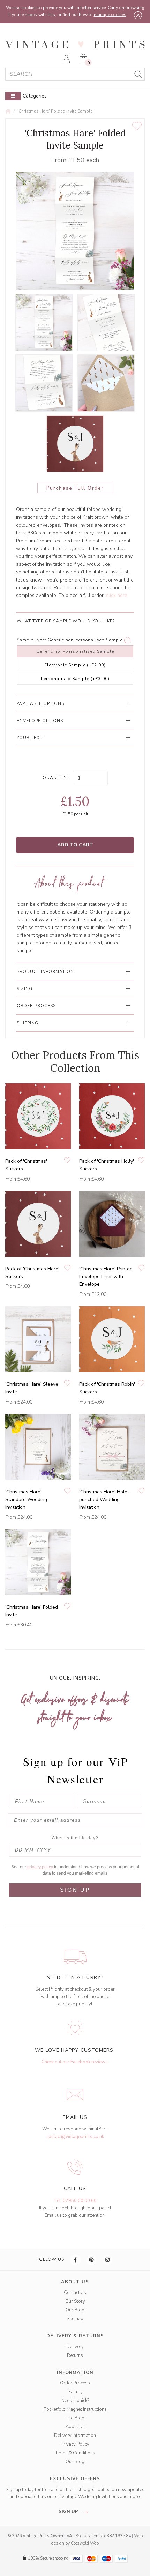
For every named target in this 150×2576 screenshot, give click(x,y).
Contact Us (75, 2293)
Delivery (75, 2347)
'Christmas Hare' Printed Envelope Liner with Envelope (106, 1277)
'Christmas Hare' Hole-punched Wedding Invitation (104, 1500)
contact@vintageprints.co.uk (75, 2137)
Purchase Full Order (75, 488)
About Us (75, 2427)
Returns (75, 2355)
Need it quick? (75, 2401)
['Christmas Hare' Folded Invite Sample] (44, 322)
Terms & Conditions (75, 2453)
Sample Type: (32, 640)
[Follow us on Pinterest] (92, 2260)
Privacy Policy (75, 2444)
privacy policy (41, 1867)
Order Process (75, 2383)
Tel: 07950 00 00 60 (75, 2201)
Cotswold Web (85, 2543)
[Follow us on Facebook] (76, 2260)
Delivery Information (75, 2436)
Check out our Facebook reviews (75, 2062)
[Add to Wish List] (137, 126)
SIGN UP (75, 1890)
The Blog (75, 2418)
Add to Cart (75, 845)
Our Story (75, 2301)
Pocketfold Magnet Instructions (75, 2409)
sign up (69, 2512)
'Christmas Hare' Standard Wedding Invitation (26, 1500)
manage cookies (110, 15)
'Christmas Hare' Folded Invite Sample (55, 111)
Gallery (75, 2392)
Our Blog (75, 2310)
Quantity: (55, 778)
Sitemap (75, 2319)
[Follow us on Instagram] (108, 2260)
